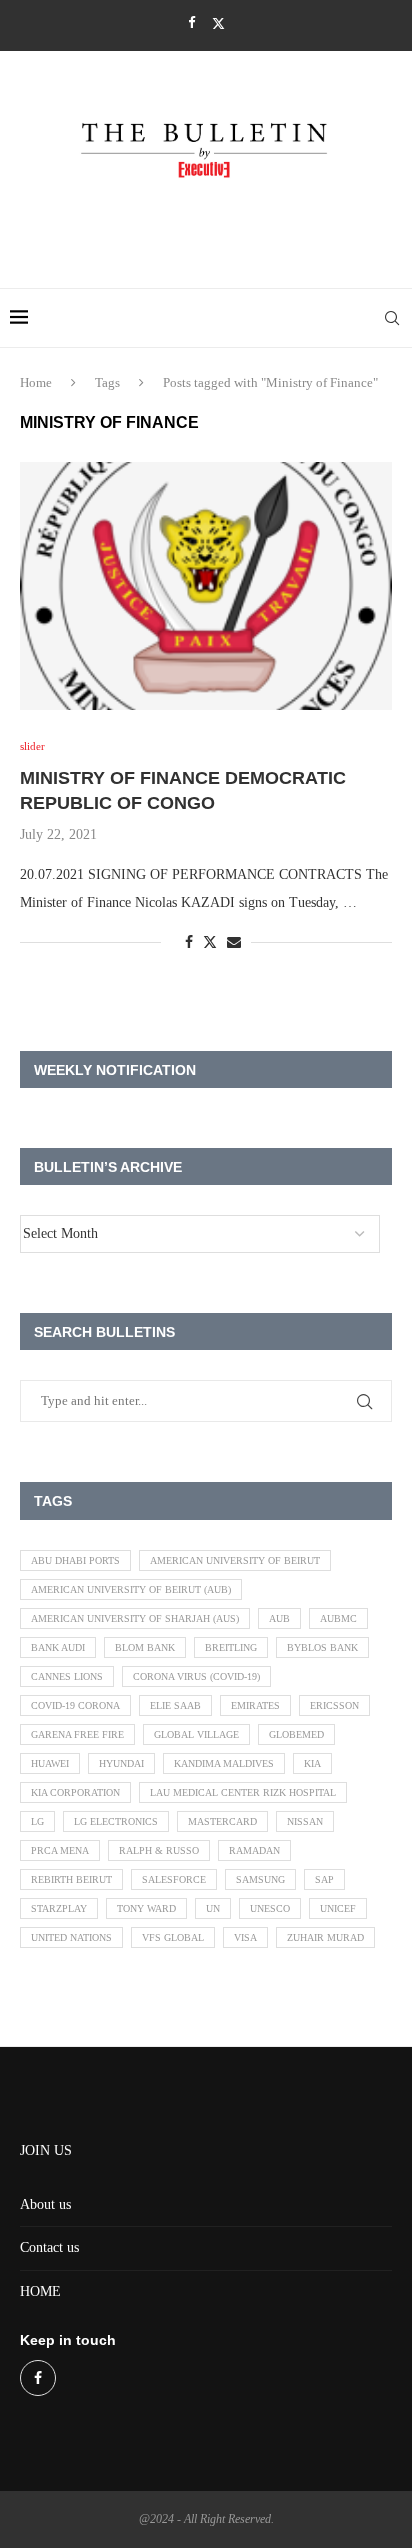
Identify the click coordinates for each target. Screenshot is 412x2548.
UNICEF (338, 1908)
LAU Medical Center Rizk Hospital (243, 1792)
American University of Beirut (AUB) (131, 1589)
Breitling (231, 1647)
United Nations (71, 1937)
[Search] (392, 318)
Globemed (296, 1734)
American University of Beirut (235, 1560)
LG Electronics (116, 1821)
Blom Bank (145, 1647)
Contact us (49, 2247)
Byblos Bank (322, 1647)
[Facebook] (191, 23)
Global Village (196, 1734)
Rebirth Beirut (71, 1879)
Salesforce (174, 1879)
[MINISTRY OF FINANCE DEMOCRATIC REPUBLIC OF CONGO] (206, 586)
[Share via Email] (234, 943)
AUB (279, 1618)
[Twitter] (218, 23)
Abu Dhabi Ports (75, 1560)
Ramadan (254, 1850)
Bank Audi (58, 1647)
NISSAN (305, 1821)
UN (213, 1908)
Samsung (260, 1879)
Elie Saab (175, 1705)
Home (36, 382)
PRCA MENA (60, 1850)
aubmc (338, 1618)
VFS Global (173, 1937)
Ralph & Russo (159, 1850)
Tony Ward (146, 1908)
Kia (312, 1763)
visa (245, 1937)
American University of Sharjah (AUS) (135, 1618)
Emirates (255, 1705)
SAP (324, 1879)
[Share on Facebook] (189, 943)
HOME (40, 2291)
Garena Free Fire (77, 1734)
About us (45, 2204)
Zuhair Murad (325, 1937)
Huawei (50, 1763)
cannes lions (67, 1676)
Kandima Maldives (224, 1763)
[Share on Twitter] (210, 942)
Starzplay (59, 1908)
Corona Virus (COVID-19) (196, 1676)
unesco (270, 1908)
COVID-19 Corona (75, 1705)
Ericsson (334, 1705)
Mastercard (222, 1821)
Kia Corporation (75, 1792)
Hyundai (121, 1763)
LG (37, 1821)
